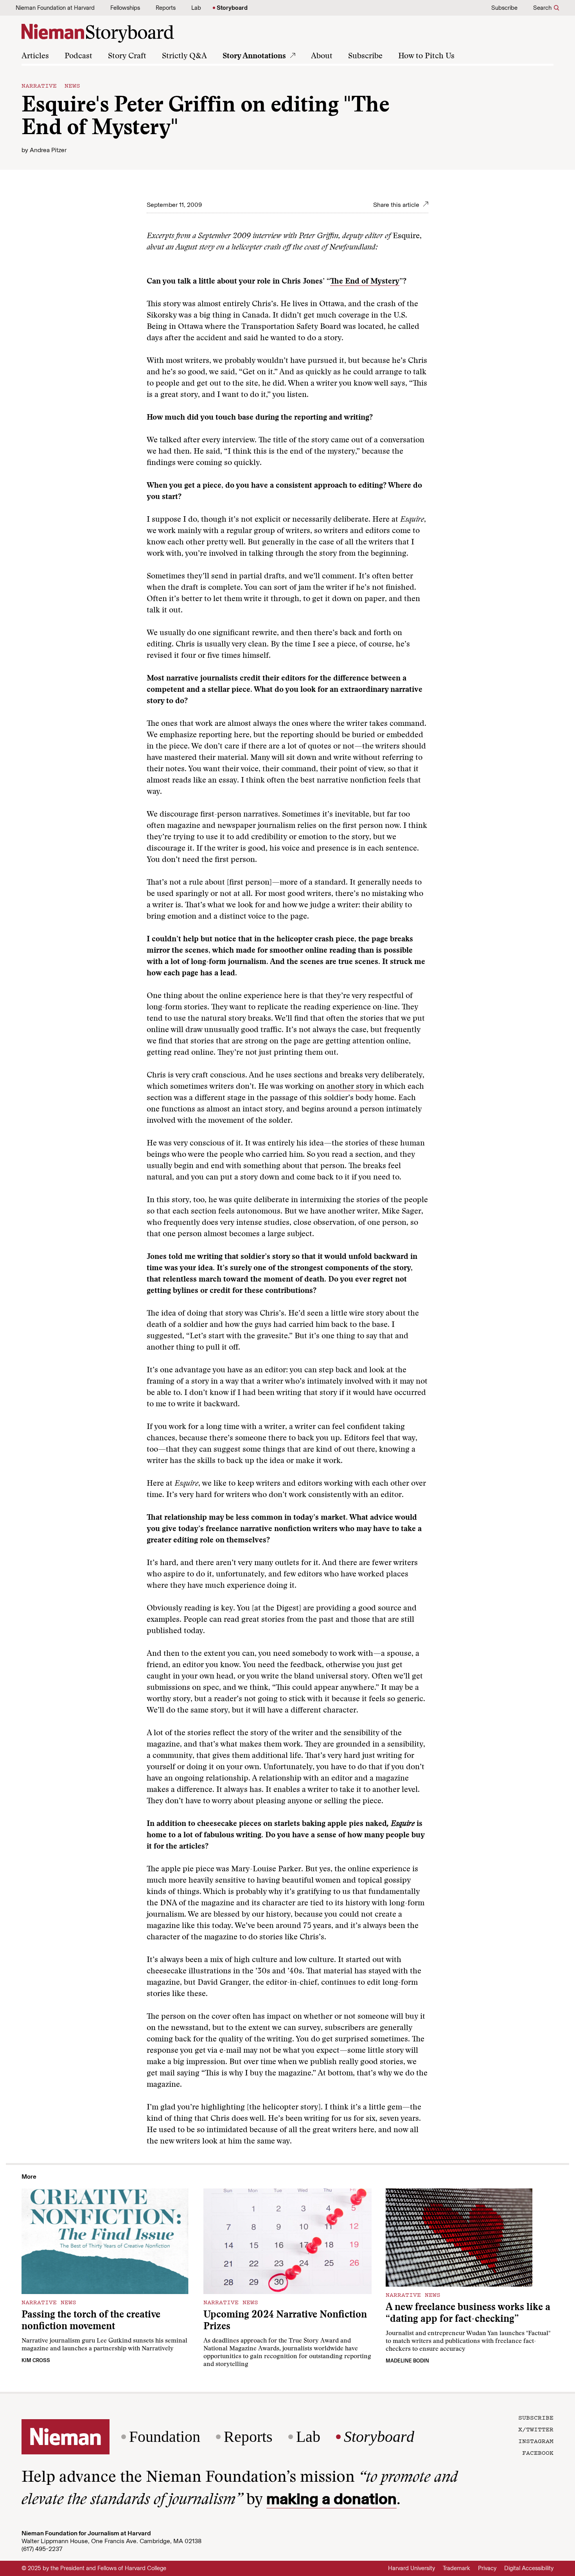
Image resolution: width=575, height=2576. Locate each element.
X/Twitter (536, 2429)
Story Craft (127, 56)
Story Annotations (254, 56)
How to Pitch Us (426, 56)
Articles (35, 56)
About (322, 56)
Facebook (538, 2452)
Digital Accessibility (529, 2568)
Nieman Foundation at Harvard (55, 8)
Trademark (456, 2568)
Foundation (165, 2437)
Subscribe (504, 8)
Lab (196, 8)
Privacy (487, 2568)
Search (542, 8)
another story (350, 1087)
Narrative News (51, 85)
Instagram (536, 2441)
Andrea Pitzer (48, 150)
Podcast (78, 56)
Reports (166, 8)
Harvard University (411, 2568)
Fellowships (125, 8)
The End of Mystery (365, 282)
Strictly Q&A (184, 56)
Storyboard (232, 8)
